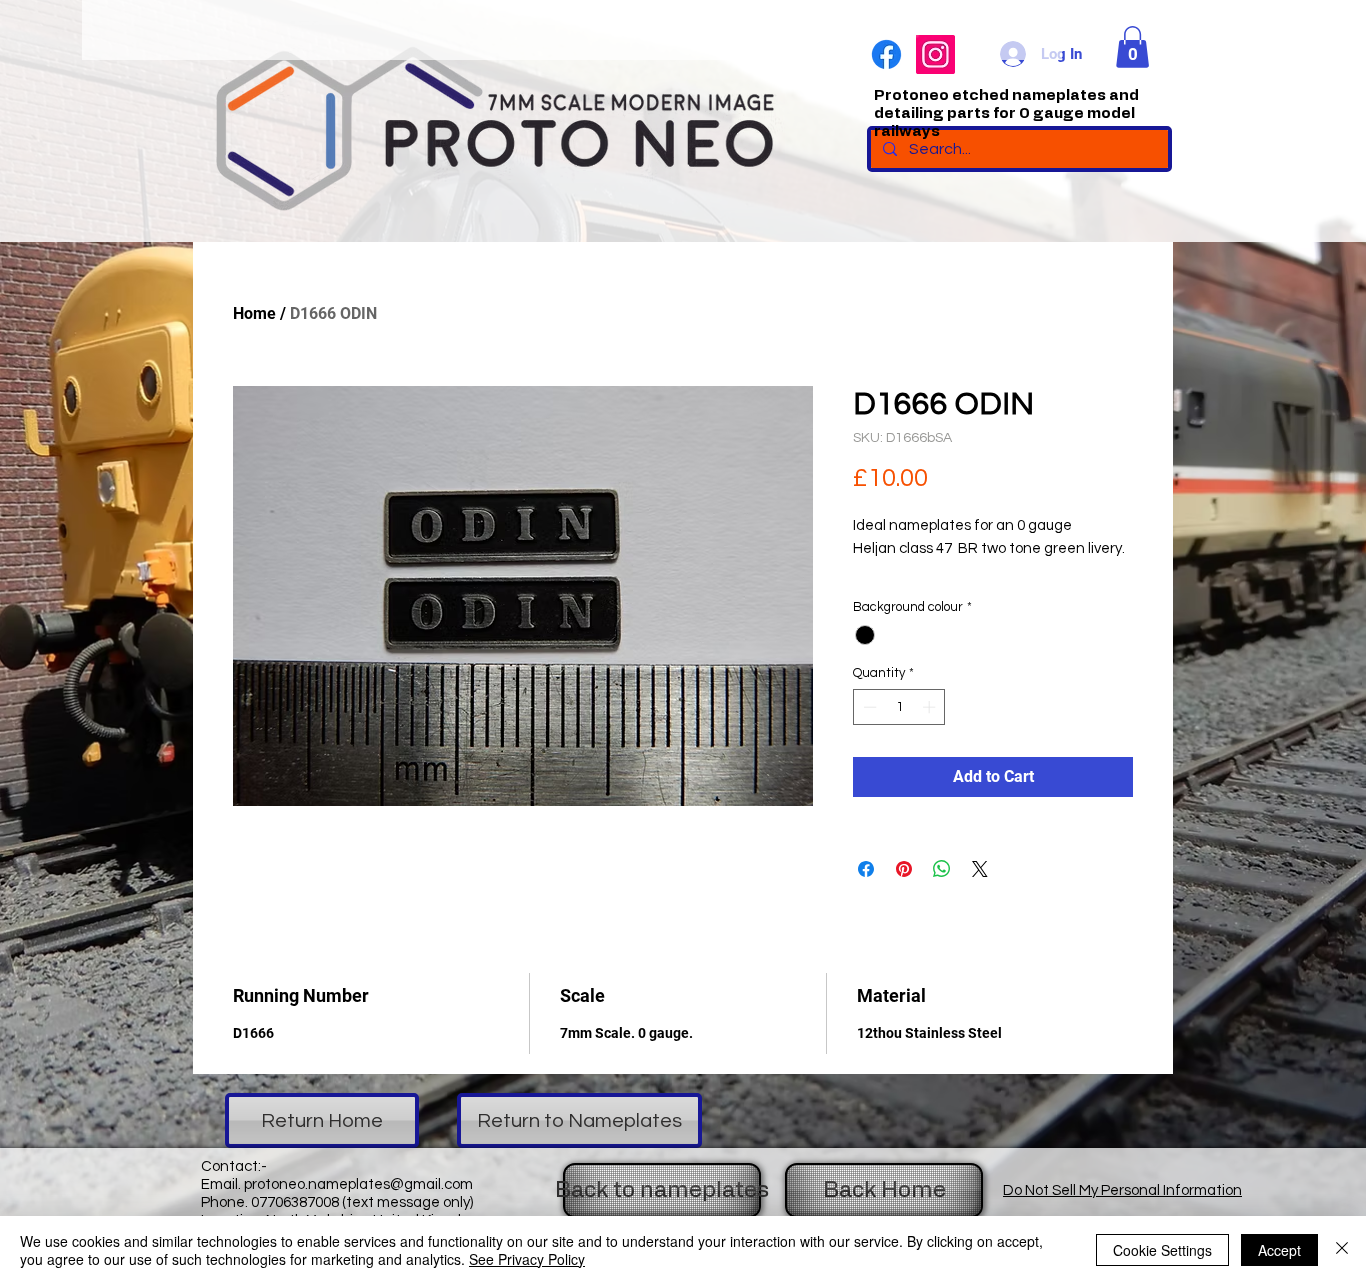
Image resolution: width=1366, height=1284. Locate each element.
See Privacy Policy (527, 1259)
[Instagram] (935, 54)
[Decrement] (868, 707)
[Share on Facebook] (866, 869)
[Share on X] (980, 869)
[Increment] (931, 707)
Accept (1279, 1250)
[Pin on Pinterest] (904, 869)
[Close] (1342, 1250)
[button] (1132, 47)
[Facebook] (886, 54)
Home (254, 313)
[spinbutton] (899, 707)
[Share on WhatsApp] (942, 869)
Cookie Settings (1162, 1250)
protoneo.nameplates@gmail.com (358, 1184)
